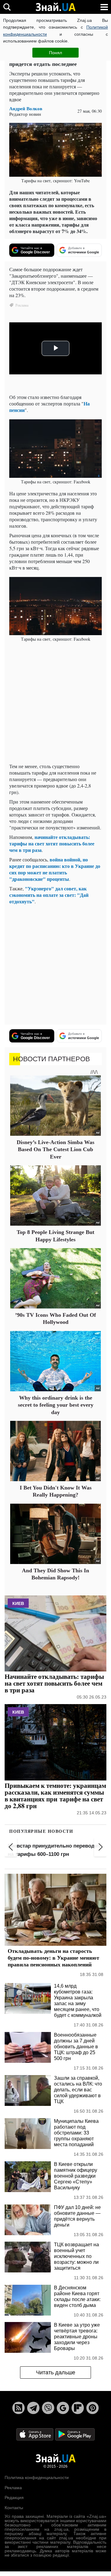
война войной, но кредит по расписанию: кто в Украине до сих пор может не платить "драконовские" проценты (55, 869)
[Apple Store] (35, 2434)
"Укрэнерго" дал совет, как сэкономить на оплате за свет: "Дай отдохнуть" (49, 895)
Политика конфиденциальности (37, 2477)
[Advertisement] (55, 703)
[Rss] (18, 2408)
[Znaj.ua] (55, 7)
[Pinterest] (92, 2408)
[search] (7, 7)
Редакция (14, 2497)
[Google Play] (75, 2434)
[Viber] (48, 2408)
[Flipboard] (78, 2408)
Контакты (14, 2508)
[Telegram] (33, 2408)
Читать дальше (56, 2372)
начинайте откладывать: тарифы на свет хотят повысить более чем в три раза (52, 843)
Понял (55, 53)
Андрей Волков (26, 109)
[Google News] (63, 2408)
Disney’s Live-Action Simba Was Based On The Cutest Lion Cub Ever (55, 1149)
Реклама (13, 2488)
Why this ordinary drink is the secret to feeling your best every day (56, 1405)
